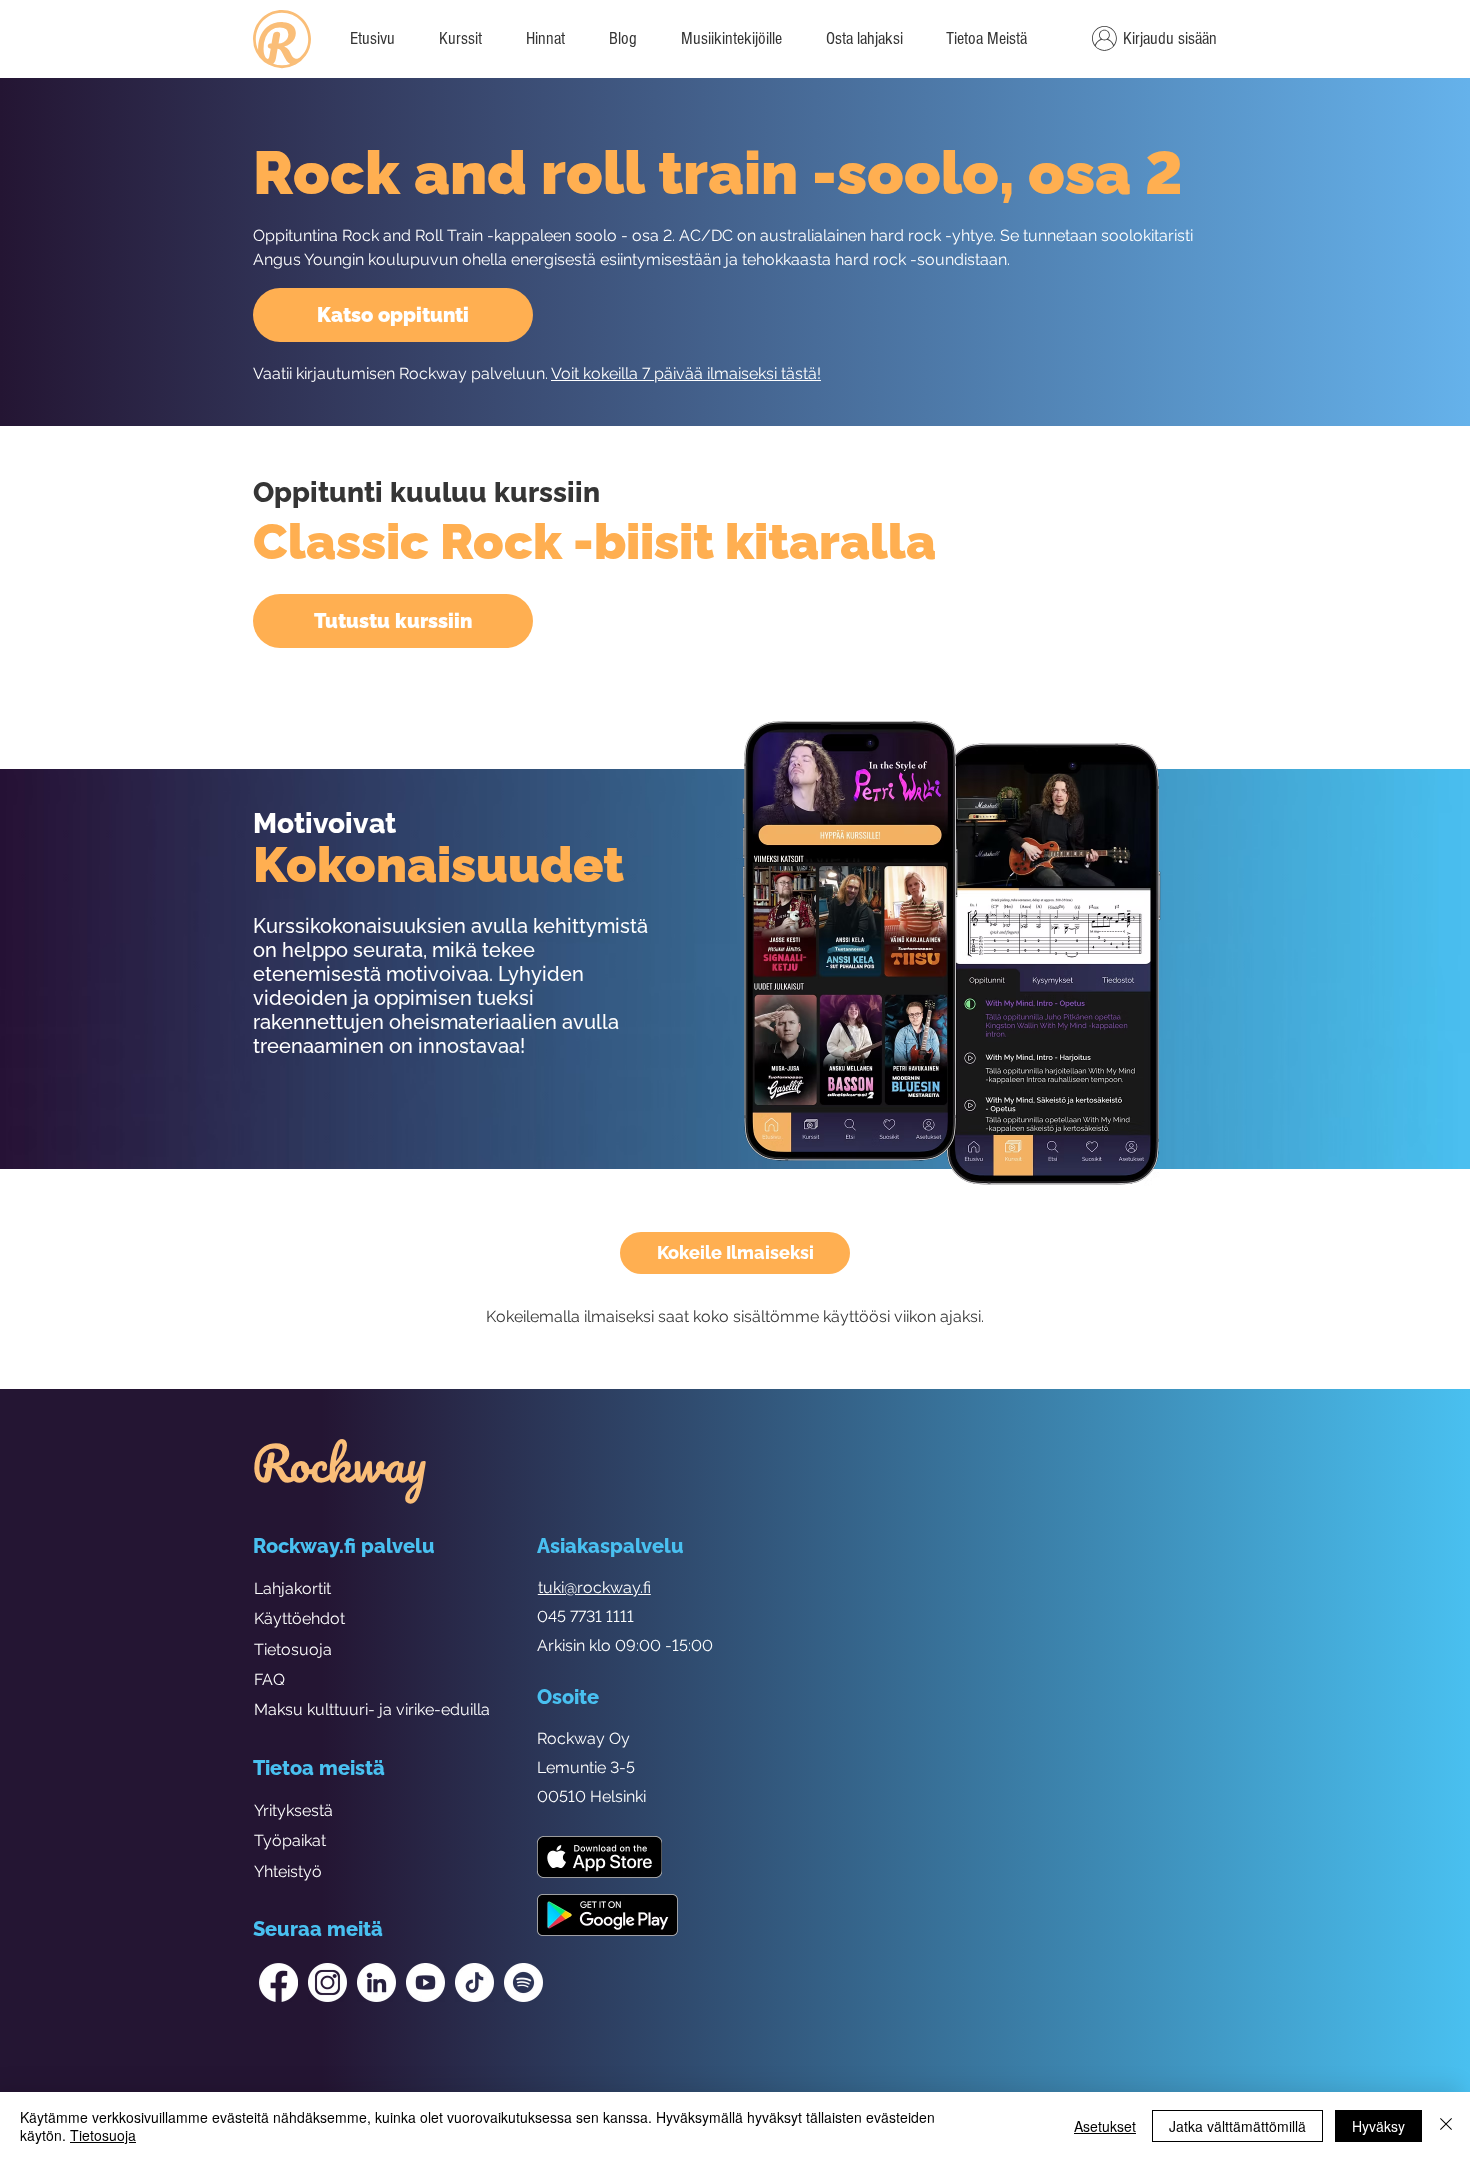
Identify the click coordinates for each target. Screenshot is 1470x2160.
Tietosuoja (293, 1649)
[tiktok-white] (474, 1982)
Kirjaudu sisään (1170, 38)
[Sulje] (1446, 2126)
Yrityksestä (293, 1810)
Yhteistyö (288, 1871)
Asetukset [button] (1105, 2126)
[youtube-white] (425, 1982)
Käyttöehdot (299, 1618)
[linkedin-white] (376, 1982)
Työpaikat (290, 1840)
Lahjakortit (292, 1588)
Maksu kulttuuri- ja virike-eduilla (372, 1709)
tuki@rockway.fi (594, 1587)
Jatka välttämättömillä (1237, 2126)
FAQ (269, 1679)
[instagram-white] (327, 1982)
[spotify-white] (523, 1982)
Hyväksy (1378, 2126)
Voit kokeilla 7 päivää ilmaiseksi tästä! (686, 373)
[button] (986, 39)
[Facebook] (278, 1982)
